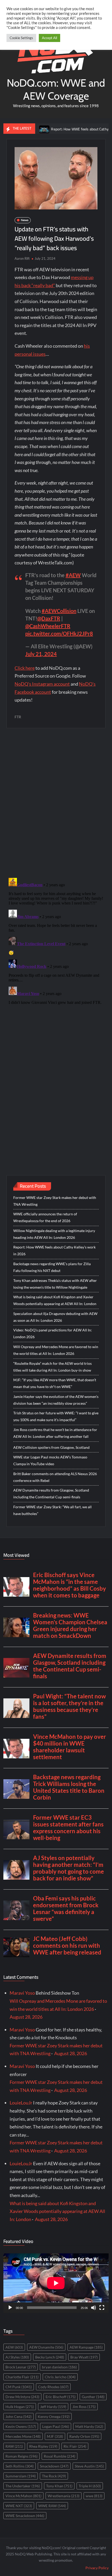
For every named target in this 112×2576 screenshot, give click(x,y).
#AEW (73, 575)
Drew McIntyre (22, 2397)
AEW (14, 2347)
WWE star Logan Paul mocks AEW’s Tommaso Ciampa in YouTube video (50, 1460)
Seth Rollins (20, 2466)
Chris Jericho (60, 2377)
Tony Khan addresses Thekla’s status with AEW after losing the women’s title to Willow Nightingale (55, 1284)
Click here (25, 668)
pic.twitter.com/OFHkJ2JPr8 (59, 634)
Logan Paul (56, 2426)
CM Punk (19, 2387)
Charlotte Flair (22, 2377)
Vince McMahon (23, 2496)
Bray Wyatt (84, 2357)
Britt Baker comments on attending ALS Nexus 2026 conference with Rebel (55, 1477)
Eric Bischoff (61, 2397)
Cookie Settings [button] (21, 38)
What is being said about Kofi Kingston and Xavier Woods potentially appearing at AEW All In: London (55, 1300)
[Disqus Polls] (56, 803)
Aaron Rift (22, 258)
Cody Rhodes (53, 2387)
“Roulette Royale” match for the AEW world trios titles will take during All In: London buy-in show (52, 1367)
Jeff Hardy (53, 2407)
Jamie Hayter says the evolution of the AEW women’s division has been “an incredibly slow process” (56, 1400)
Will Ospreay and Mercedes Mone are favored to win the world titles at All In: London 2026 (56, 1350)
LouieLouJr (21, 2103)
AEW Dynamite (46, 2347)
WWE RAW (52, 2506)
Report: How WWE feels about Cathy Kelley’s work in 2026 (54, 1250)
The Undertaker (23, 2486)
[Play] (10, 2308)
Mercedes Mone (23, 2436)
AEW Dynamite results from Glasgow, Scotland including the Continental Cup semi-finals (51, 1494)
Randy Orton (84, 2436)
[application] (56, 2283)
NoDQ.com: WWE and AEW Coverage (56, 89)
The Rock (54, 2476)
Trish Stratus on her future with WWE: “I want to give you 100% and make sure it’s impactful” (56, 1416)
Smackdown (54, 2466)
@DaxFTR (49, 618)
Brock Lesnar (21, 2367)
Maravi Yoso (22, 1993)
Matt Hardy (89, 2426)
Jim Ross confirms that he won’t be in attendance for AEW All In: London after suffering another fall (55, 1433)
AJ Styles (17, 2357)
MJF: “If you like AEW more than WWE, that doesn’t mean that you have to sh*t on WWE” (55, 1383)
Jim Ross (84, 2407)
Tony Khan (59, 2486)
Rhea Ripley (43, 2446)
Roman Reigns (21, 2456)
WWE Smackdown (25, 2516)
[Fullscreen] (102, 2308)
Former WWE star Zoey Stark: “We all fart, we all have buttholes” (52, 1510)
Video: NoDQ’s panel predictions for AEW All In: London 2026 (53, 1333)
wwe (94, 2496)
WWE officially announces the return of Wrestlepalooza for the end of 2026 (45, 1217)
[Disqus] (56, 941)
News (25, 220)
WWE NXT (19, 2506)
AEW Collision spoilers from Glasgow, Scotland (51, 1447)
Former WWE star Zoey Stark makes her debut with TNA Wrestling (55, 1201)
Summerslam (21, 2476)
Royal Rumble (60, 2456)
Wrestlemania (64, 2496)
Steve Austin (89, 2466)
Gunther (93, 2397)
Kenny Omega (54, 2417)
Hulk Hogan (20, 2407)
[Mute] (94, 2308)
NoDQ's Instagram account (42, 684)
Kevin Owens (21, 2426)
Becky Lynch (50, 2357)
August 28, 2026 (26, 2017)
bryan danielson (59, 2367)
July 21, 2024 (41, 654)
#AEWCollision (59, 611)
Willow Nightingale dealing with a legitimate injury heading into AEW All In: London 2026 (54, 1234)
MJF (55, 2436)
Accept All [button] (49, 38)
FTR (18, 717)
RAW (14, 2446)
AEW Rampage (86, 2347)
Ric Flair (75, 2446)
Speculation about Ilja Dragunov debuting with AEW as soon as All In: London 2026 (55, 1317)
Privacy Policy (97, 2568)
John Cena (18, 2417)
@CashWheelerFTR (48, 626)
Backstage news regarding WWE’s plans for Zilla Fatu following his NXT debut (52, 1267)
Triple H (90, 2486)
